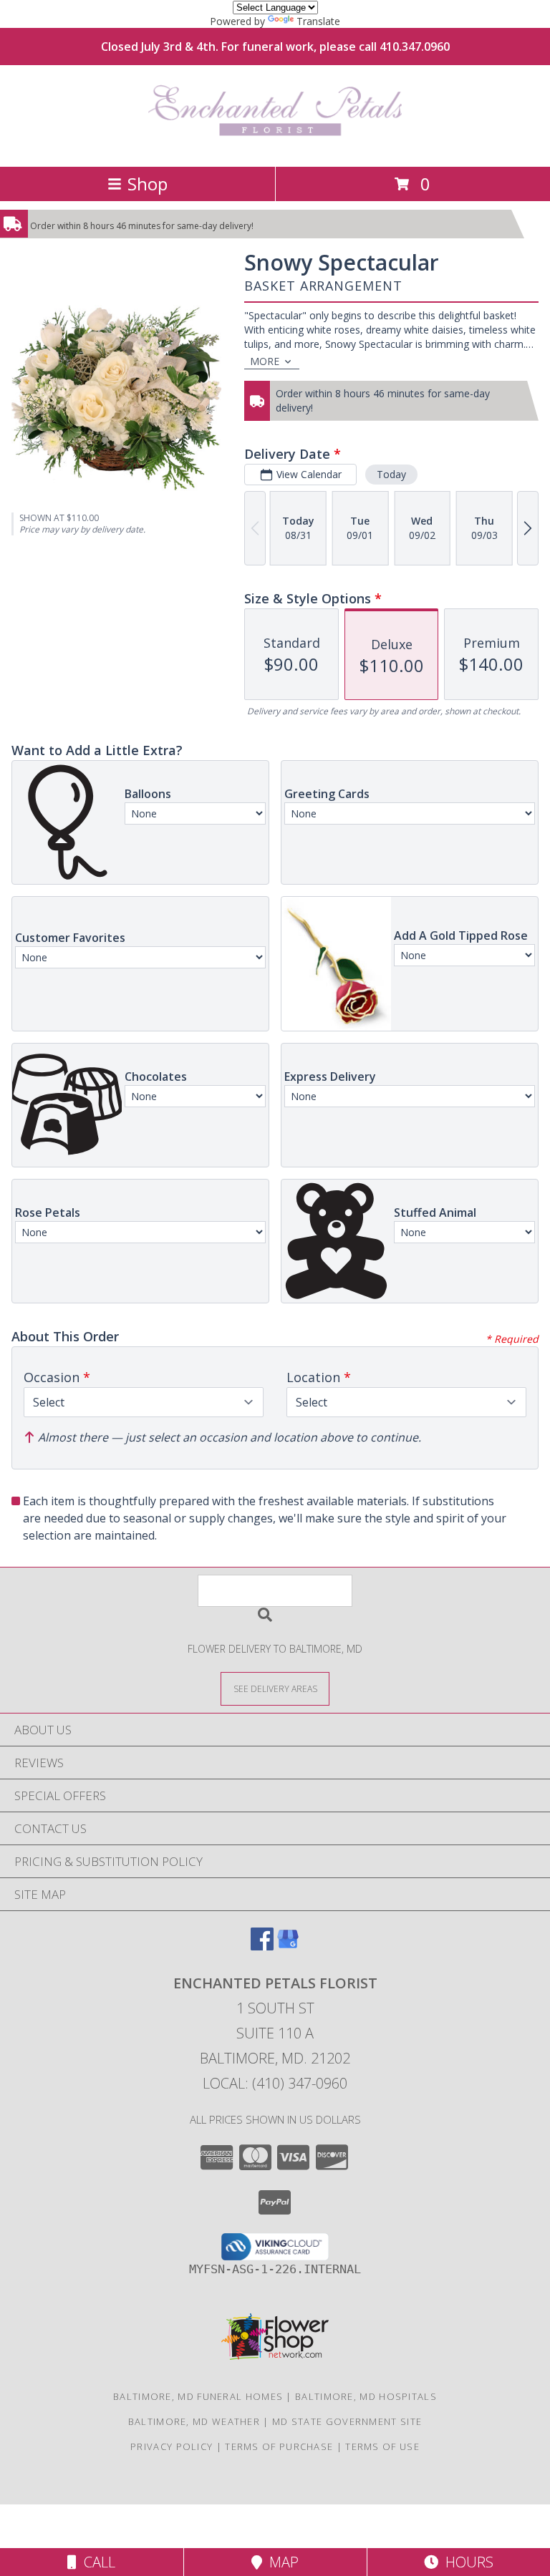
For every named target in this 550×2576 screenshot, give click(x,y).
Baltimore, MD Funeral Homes (198, 2396)
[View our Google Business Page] (288, 1946)
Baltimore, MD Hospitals (366, 2396)
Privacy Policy (172, 2446)
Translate (318, 21)
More (265, 361)
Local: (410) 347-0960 (275, 2083)
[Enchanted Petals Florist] (275, 146)
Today (391, 474)
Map (280, 2562)
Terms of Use (382, 2446)
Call (96, 2562)
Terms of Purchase (279, 2446)
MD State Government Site (347, 2421)
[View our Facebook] (262, 1946)
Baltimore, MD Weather (194, 2421)
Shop (148, 184)
